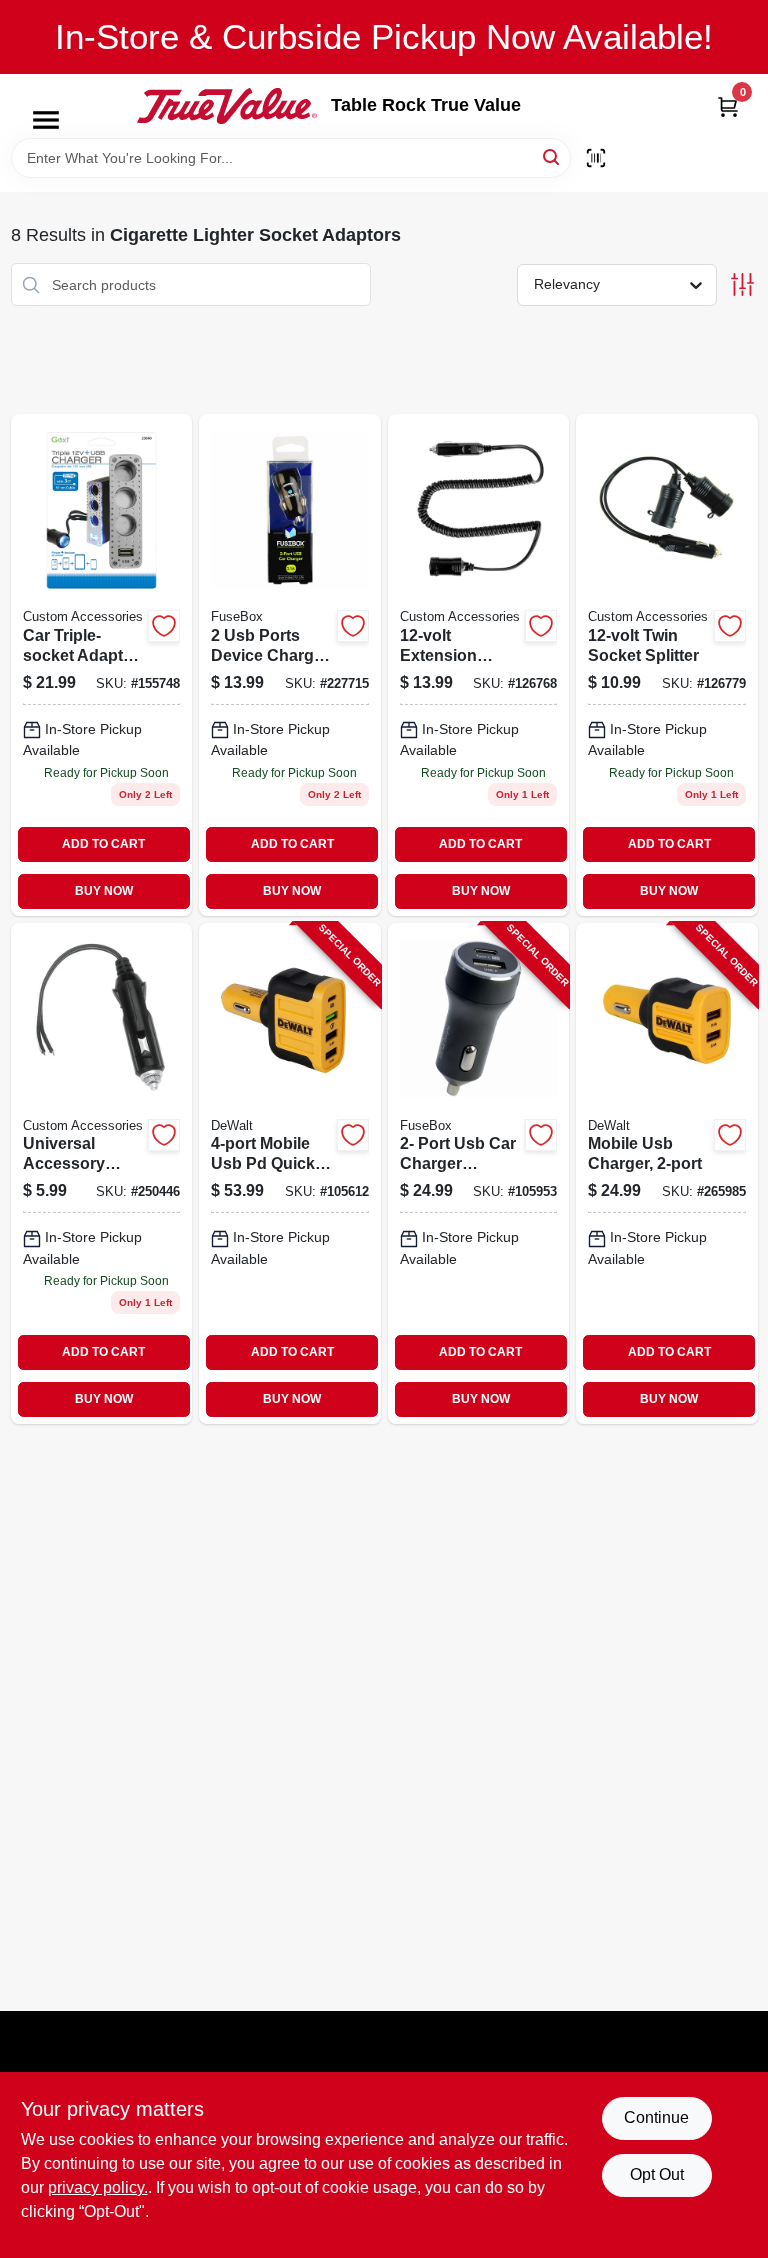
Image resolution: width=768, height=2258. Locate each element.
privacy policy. (98, 2187)
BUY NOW (104, 891)
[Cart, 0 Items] (728, 106)
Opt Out (657, 2174)
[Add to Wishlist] (164, 626)
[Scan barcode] (596, 158)
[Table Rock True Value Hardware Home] (227, 106)
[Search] (552, 156)
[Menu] (46, 120)
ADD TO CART (103, 844)
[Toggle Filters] (742, 284)
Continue (656, 2117)
